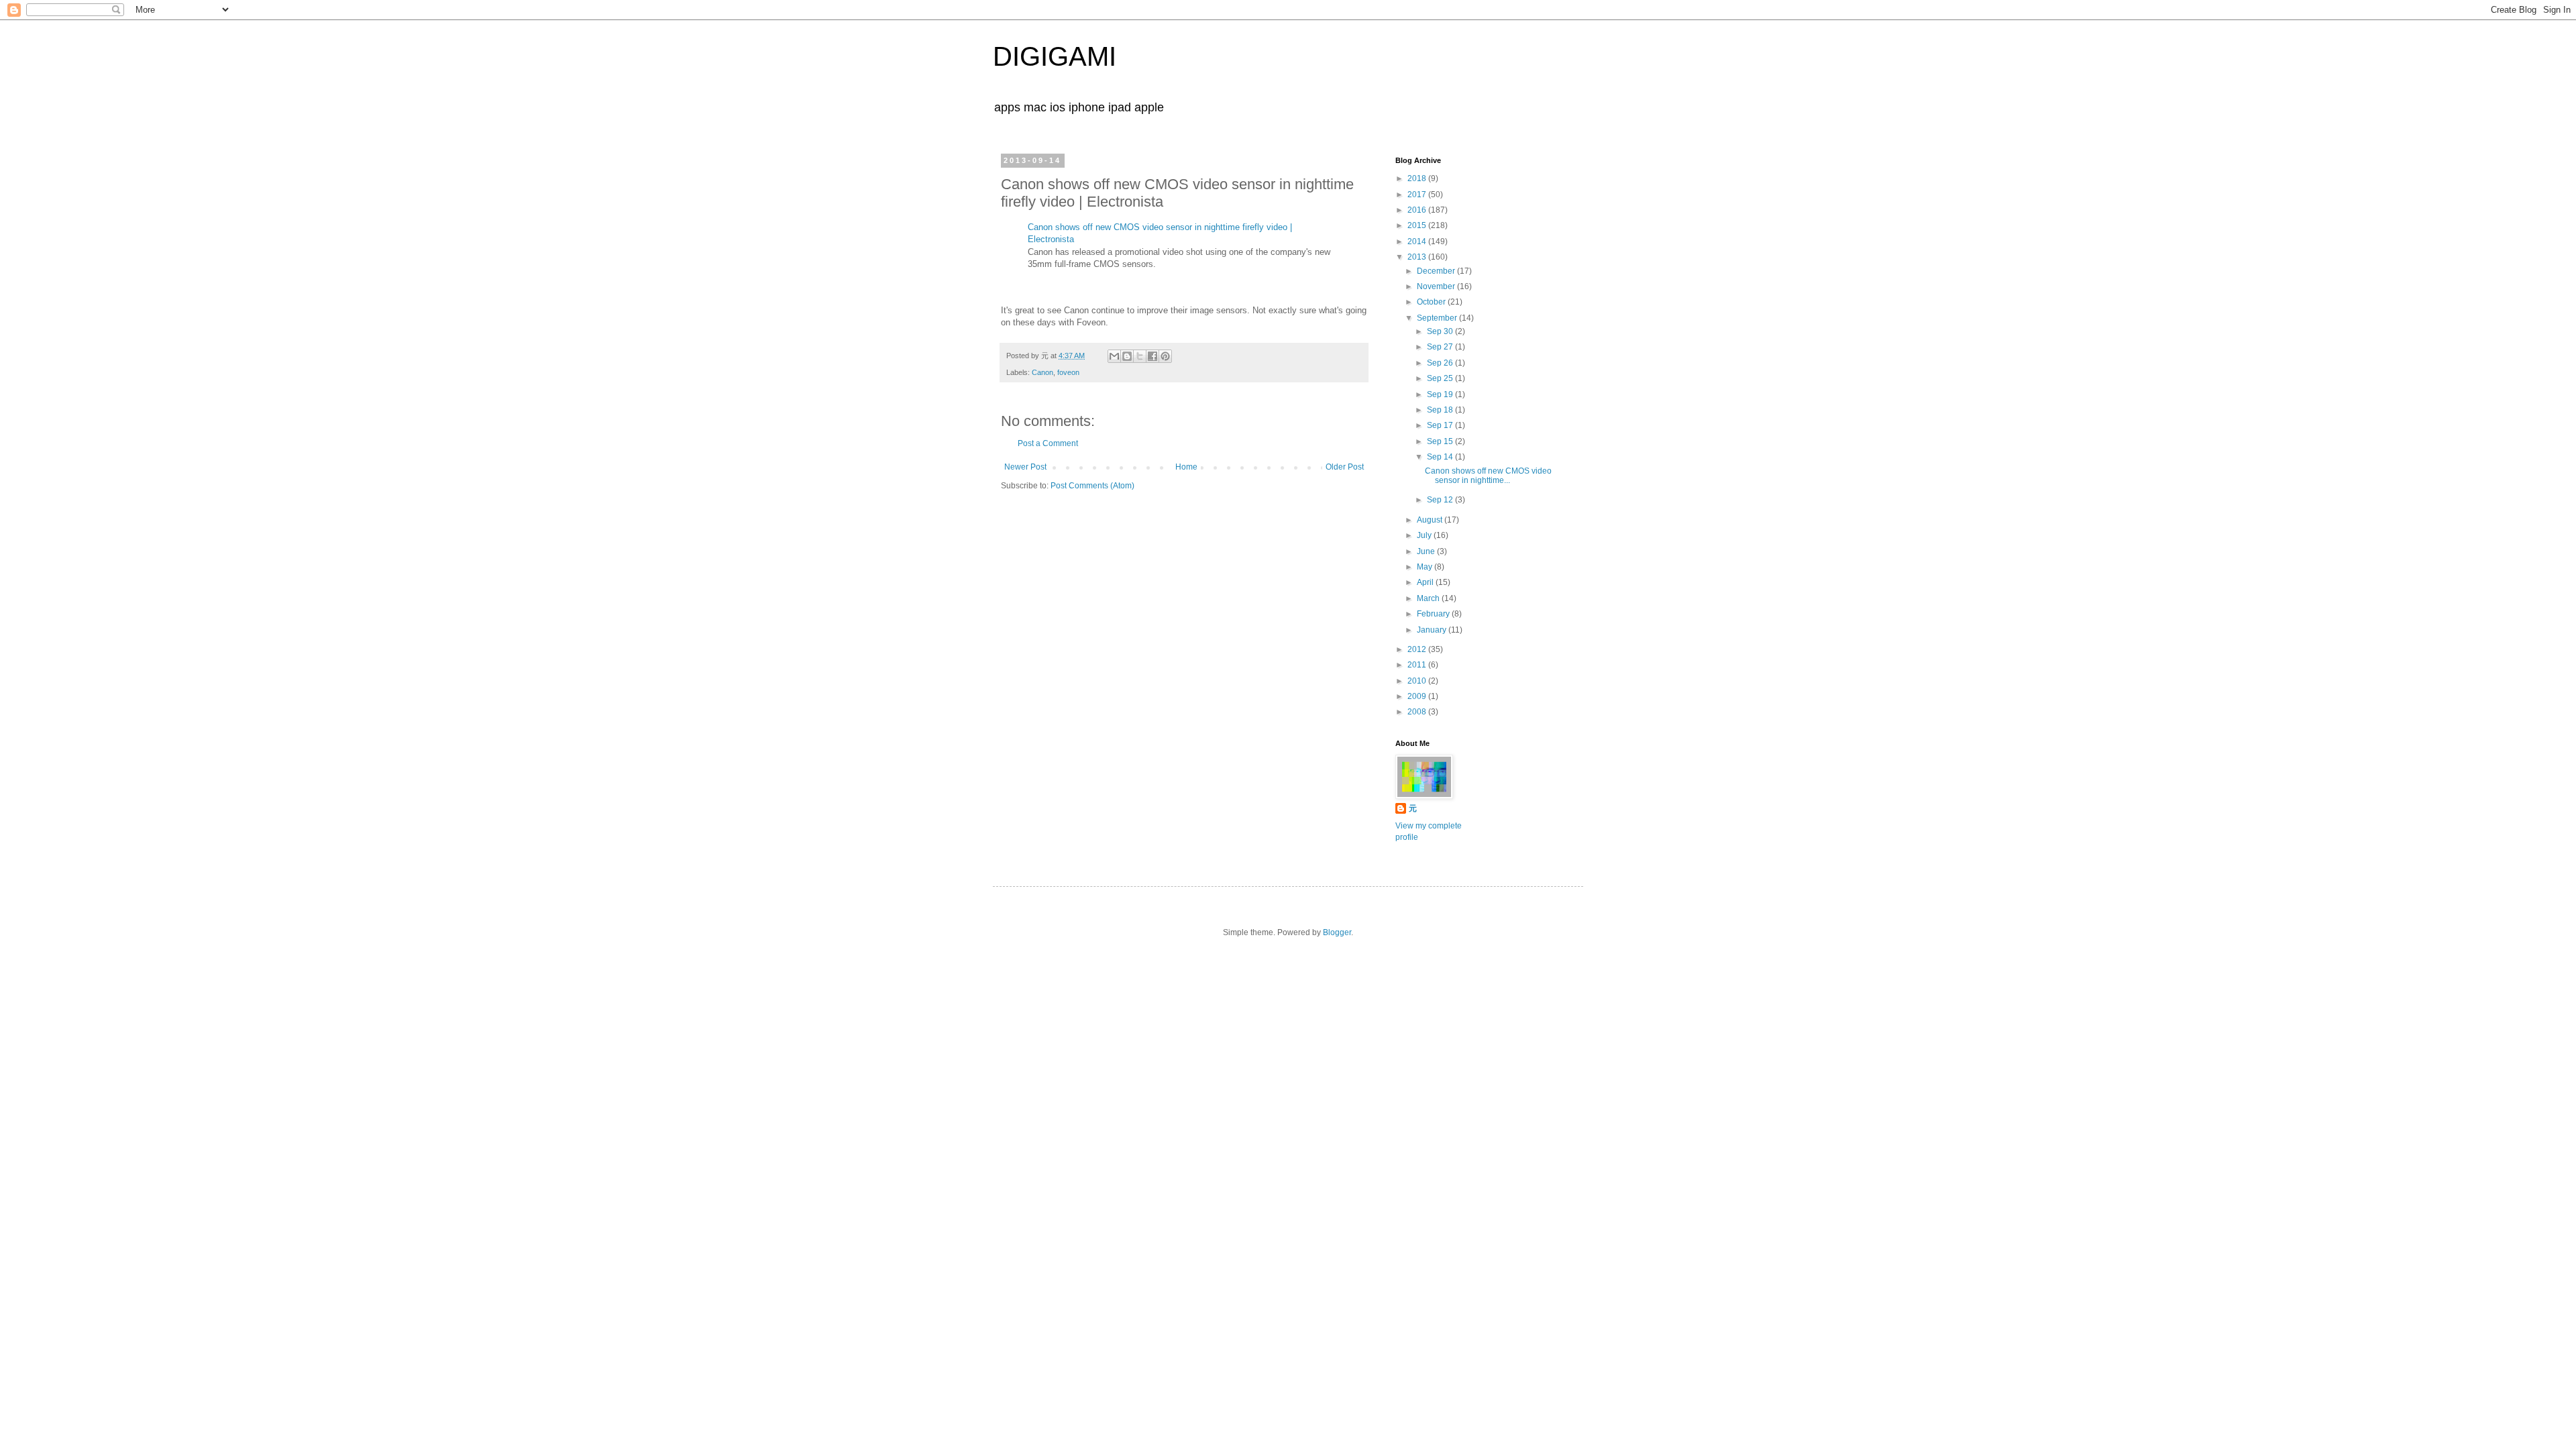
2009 (1418, 696)
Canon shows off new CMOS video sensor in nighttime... (1488, 476)
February (1434, 614)
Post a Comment (1048, 443)
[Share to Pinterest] (1165, 356)
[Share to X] (1140, 356)
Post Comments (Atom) (1092, 486)
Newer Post (1025, 467)
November (1437, 286)
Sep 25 (1441, 378)
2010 (1418, 681)
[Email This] (1114, 356)
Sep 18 (1441, 410)
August (1431, 520)
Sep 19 (1441, 394)
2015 (1418, 225)
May (1426, 567)
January (1433, 630)
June (1427, 551)
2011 (1418, 665)
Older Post (1345, 467)
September (1438, 318)
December (1437, 271)
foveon (1068, 372)
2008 (1418, 712)
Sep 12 (1441, 500)
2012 (1418, 649)
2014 (1418, 241)
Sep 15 (1441, 441)
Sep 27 (1441, 347)
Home (1186, 467)
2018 (1418, 178)
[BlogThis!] (1127, 356)
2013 (1418, 257)
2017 (1418, 195)
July (1425, 535)
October (1432, 302)
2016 (1418, 210)
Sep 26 (1441, 363)
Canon (1042, 372)
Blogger (1337, 932)
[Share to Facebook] (1152, 356)
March (1429, 598)
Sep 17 (1441, 425)
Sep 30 (1441, 331)
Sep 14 (1441, 457)
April (1426, 582)
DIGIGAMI (1055, 56)
